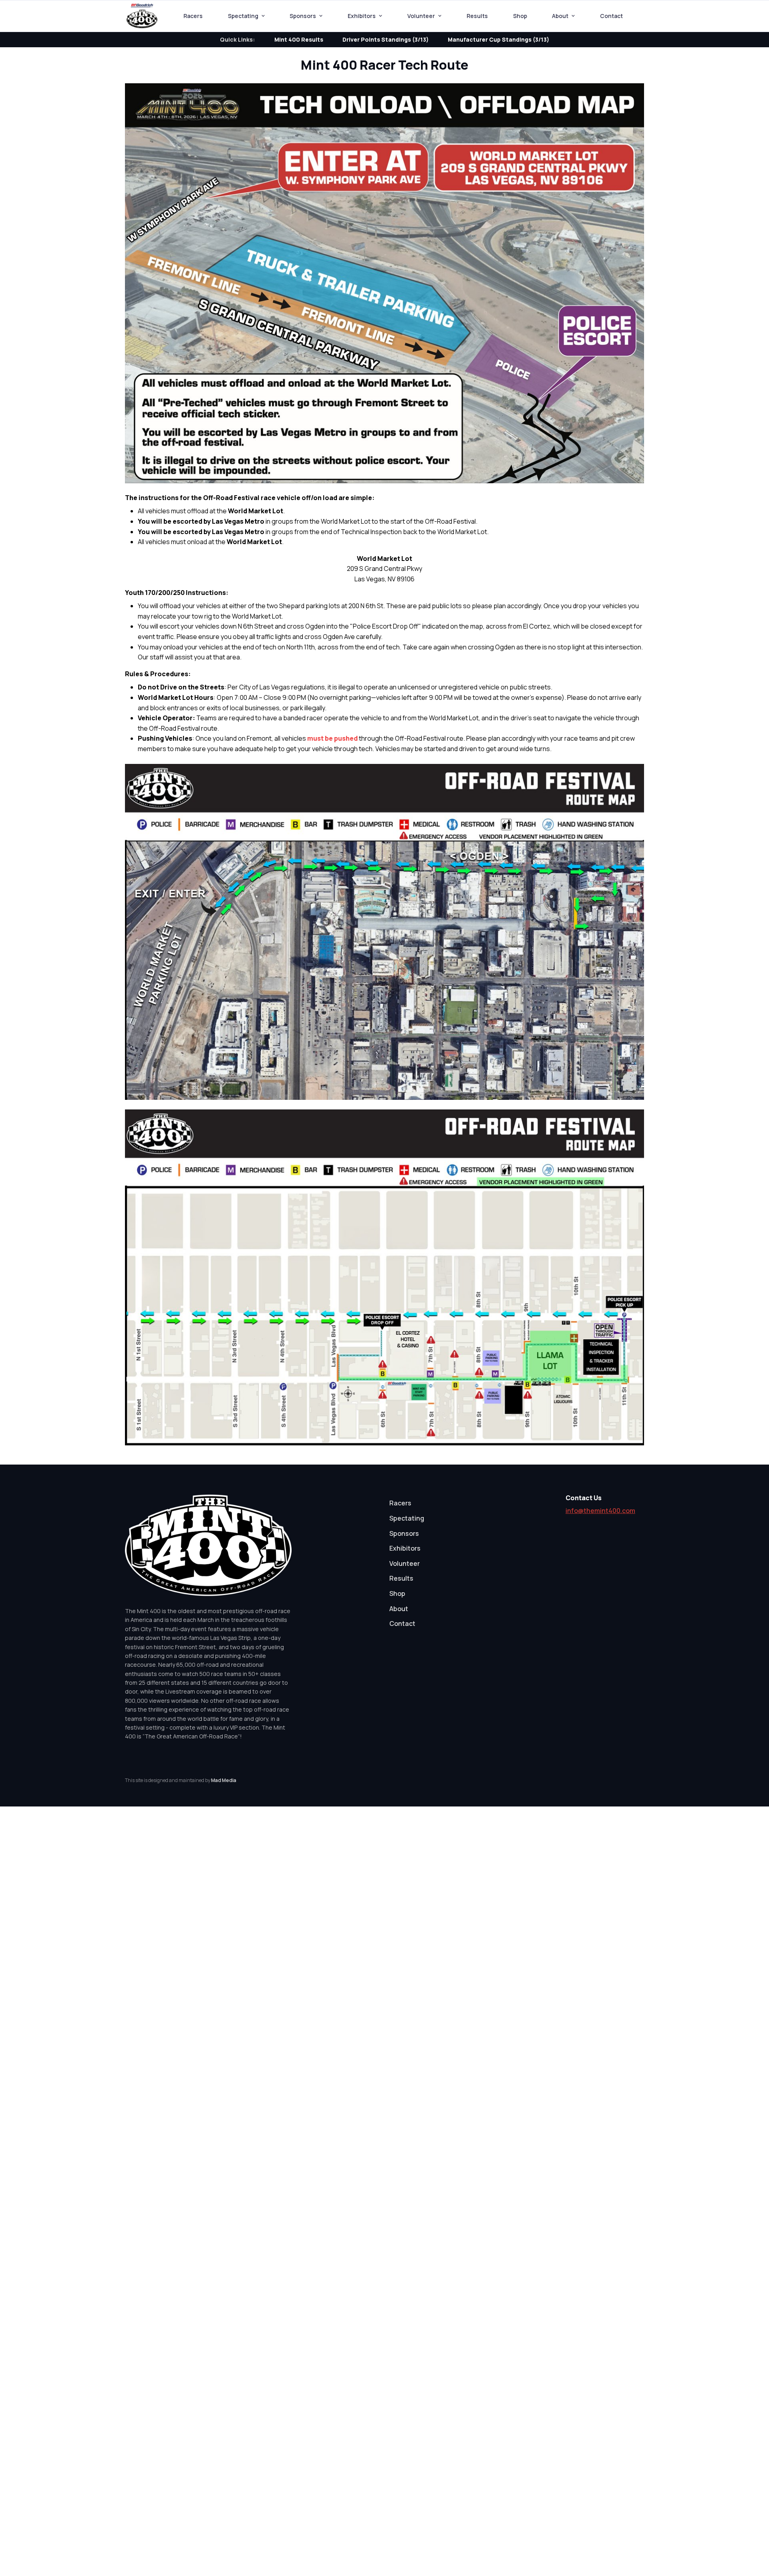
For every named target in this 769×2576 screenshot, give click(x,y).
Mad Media (224, 1780)
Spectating (243, 16)
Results (477, 16)
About (560, 16)
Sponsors (303, 16)
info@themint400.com (600, 1511)
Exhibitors (362, 16)
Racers (193, 16)
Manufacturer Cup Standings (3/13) (498, 39)
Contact (611, 16)
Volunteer (421, 16)
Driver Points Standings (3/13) (386, 39)
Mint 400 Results (299, 39)
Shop (520, 16)
